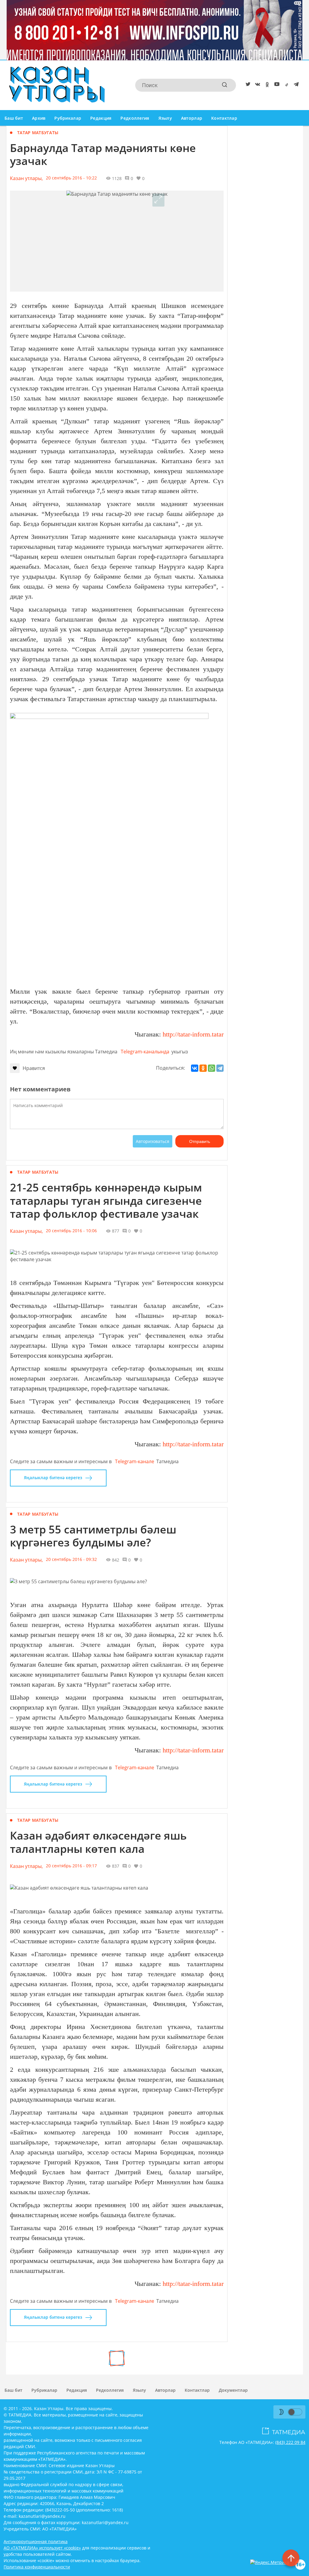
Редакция (101, 118)
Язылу (165, 118)
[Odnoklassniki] (266, 85)
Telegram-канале (135, 1461)
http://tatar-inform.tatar (193, 1034)
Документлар (233, 2390)
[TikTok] (285, 85)
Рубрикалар (68, 118)
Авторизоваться (153, 1141)
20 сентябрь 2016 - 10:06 (71, 1231)
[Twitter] (247, 85)
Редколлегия (135, 118)
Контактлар (224, 118)
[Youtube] (276, 85)
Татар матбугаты (38, 133)
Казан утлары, (26, 178)
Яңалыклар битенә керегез (53, 1478)
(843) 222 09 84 (290, 2442)
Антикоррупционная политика (36, 2541)
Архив (39, 118)
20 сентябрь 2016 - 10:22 (71, 178)
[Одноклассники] (203, 1068)
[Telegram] (295, 85)
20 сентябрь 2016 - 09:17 (71, 1866)
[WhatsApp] (212, 1068)
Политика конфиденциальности (37, 2567)
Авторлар (192, 118)
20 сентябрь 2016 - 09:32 (71, 1559)
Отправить (200, 1141)
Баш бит (14, 118)
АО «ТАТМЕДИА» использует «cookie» (42, 2548)
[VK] (256, 85)
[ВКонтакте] (195, 1068)
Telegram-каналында (145, 1052)
